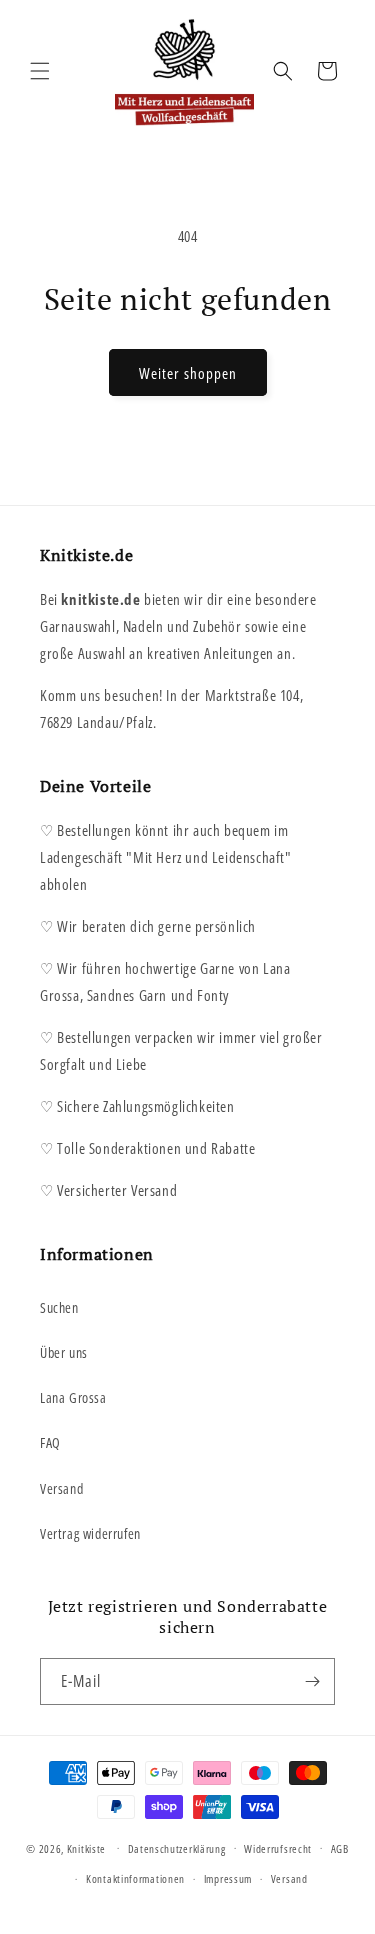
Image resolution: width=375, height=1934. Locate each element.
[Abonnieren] (312, 1681)
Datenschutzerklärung (177, 1848)
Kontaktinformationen (135, 1878)
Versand (61, 1488)
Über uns (64, 1352)
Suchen (59, 1307)
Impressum (228, 1878)
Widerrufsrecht (278, 1848)
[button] (40, 71)
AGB (340, 1848)
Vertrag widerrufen (90, 1533)
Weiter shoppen (188, 373)
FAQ (50, 1442)
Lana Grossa (73, 1397)
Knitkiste (86, 1847)
